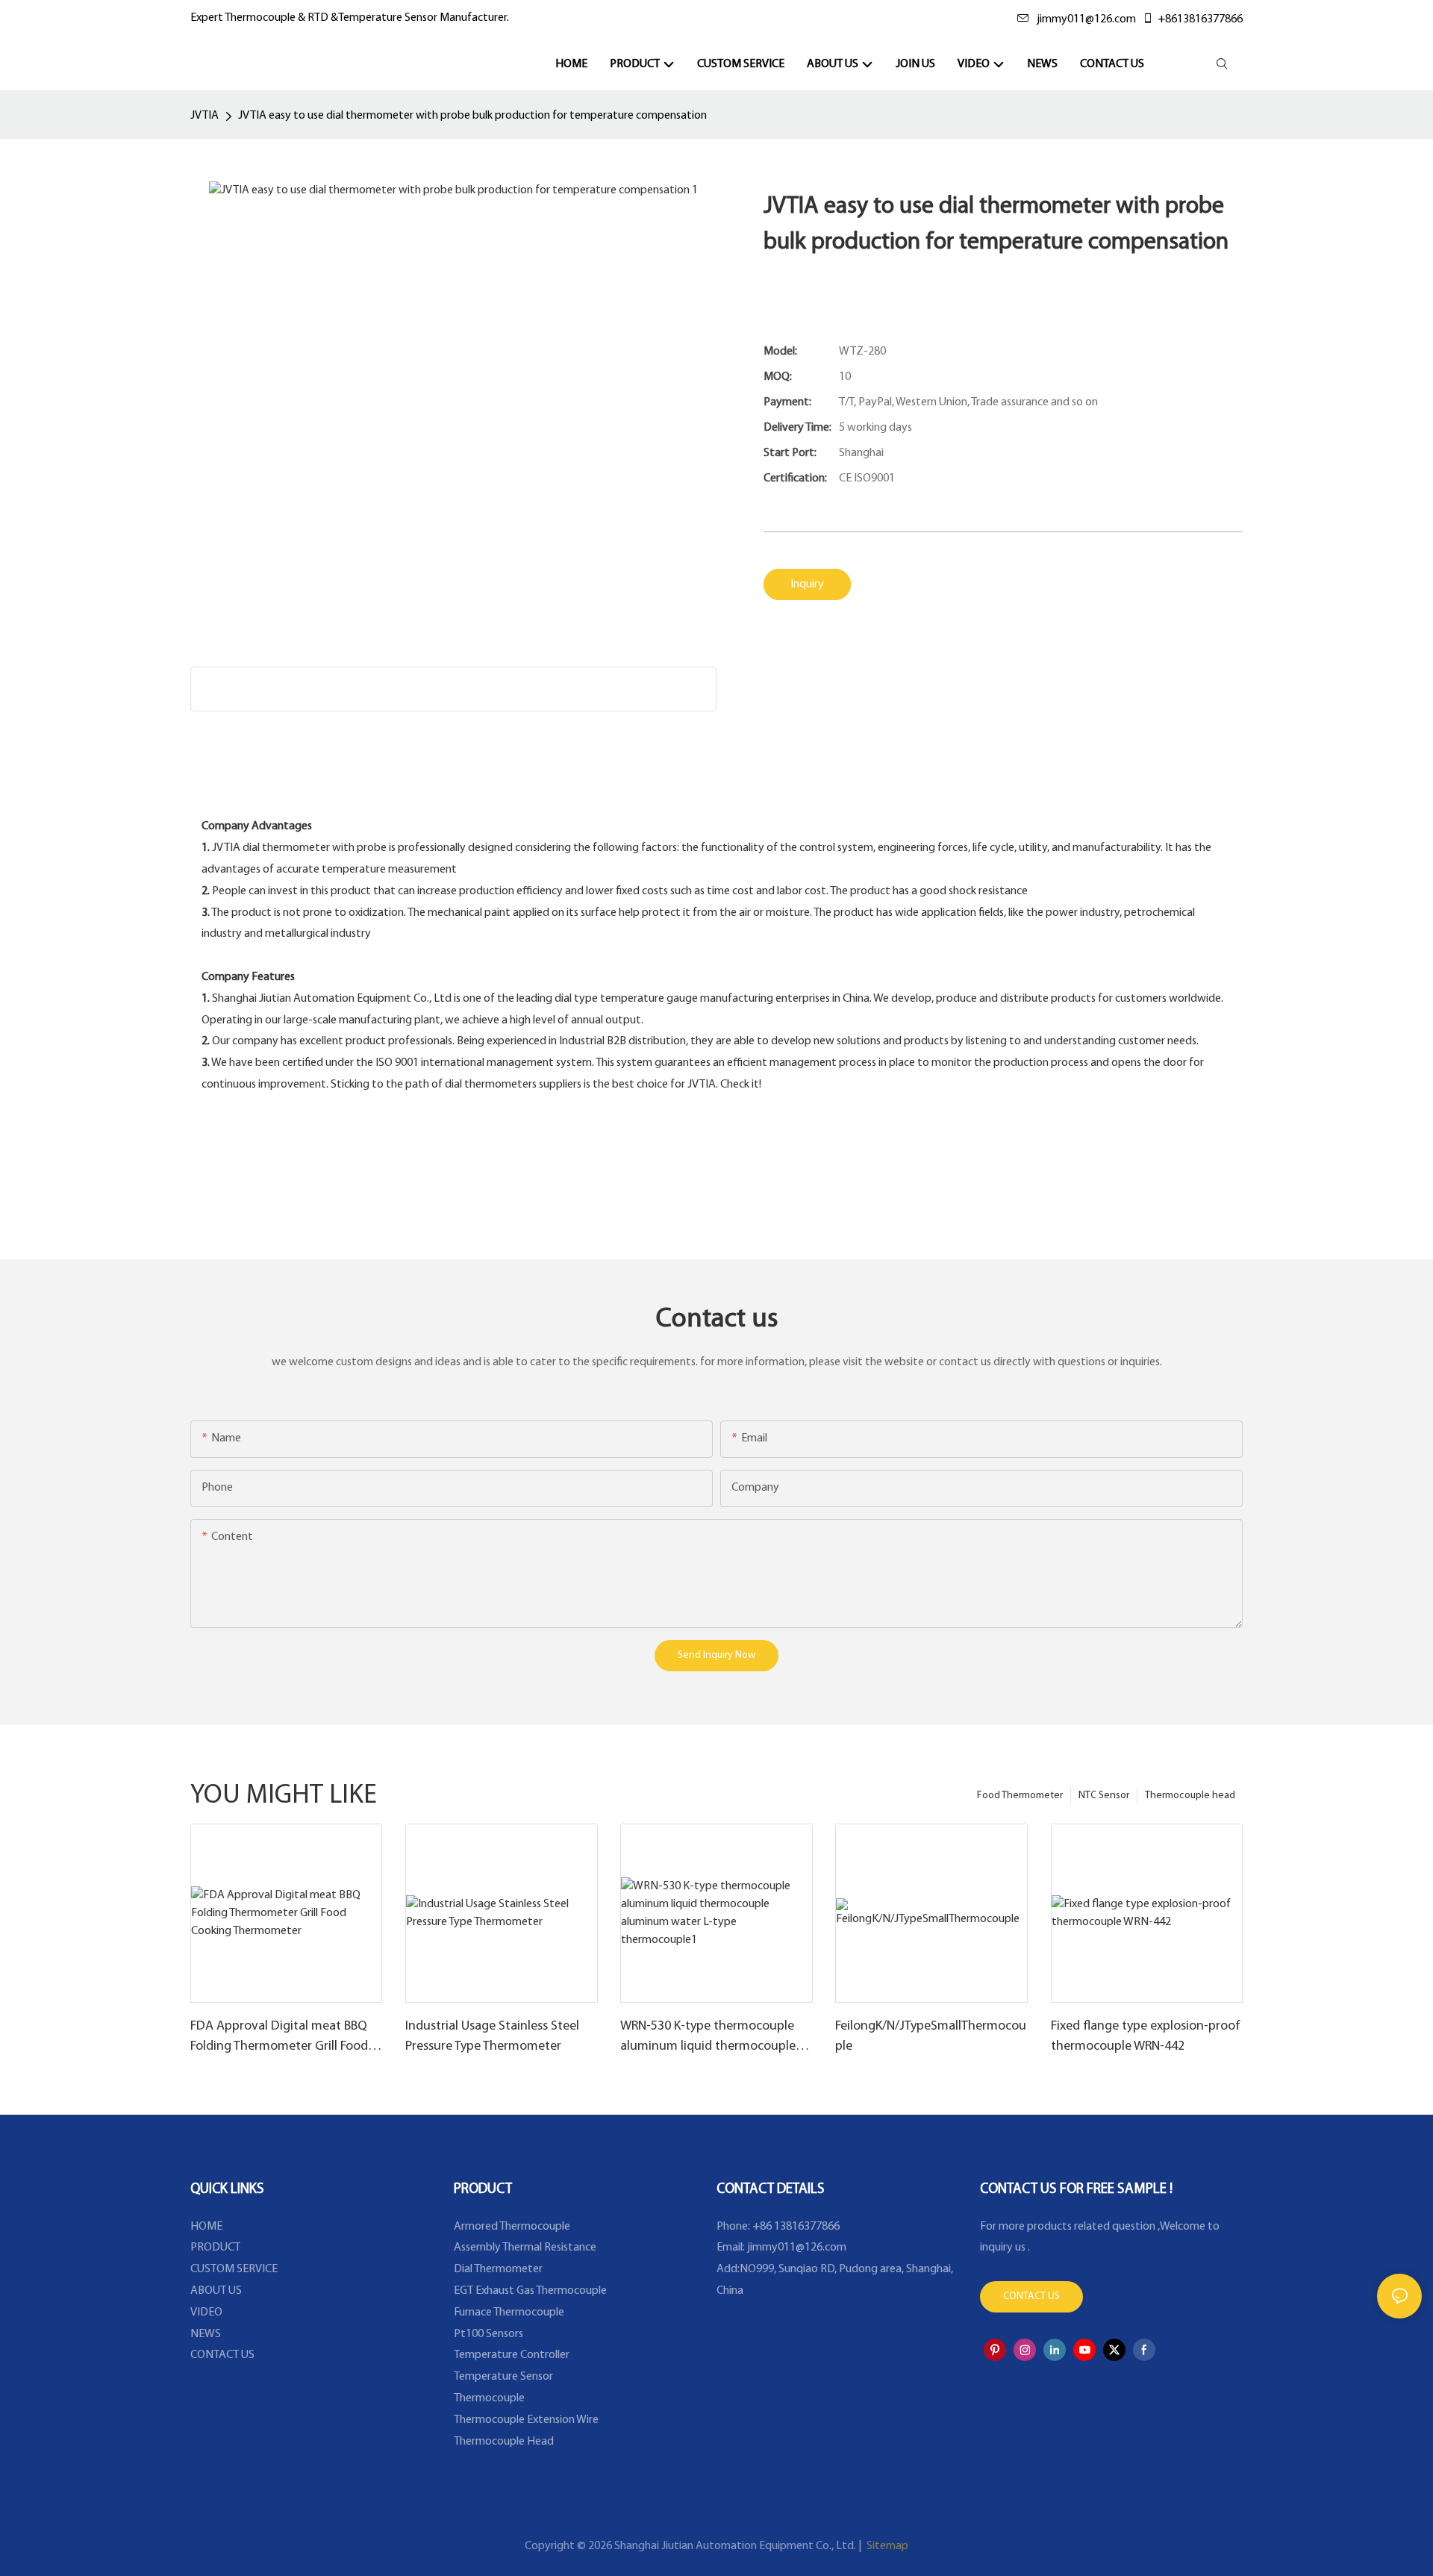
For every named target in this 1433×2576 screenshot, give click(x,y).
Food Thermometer (1020, 1796)
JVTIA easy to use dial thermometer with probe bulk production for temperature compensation (472, 116)
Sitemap (886, 2546)
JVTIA (205, 116)
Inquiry (807, 584)
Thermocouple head (1190, 1796)
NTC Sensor (1104, 1796)
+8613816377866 (1200, 19)
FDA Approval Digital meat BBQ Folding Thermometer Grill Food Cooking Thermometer (279, 2039)
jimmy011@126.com (1086, 19)
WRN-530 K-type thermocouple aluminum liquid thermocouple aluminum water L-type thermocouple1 (708, 2039)
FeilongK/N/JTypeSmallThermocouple (931, 2037)
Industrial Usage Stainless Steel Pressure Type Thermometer (492, 2037)
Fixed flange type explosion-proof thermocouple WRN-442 (1146, 2037)
